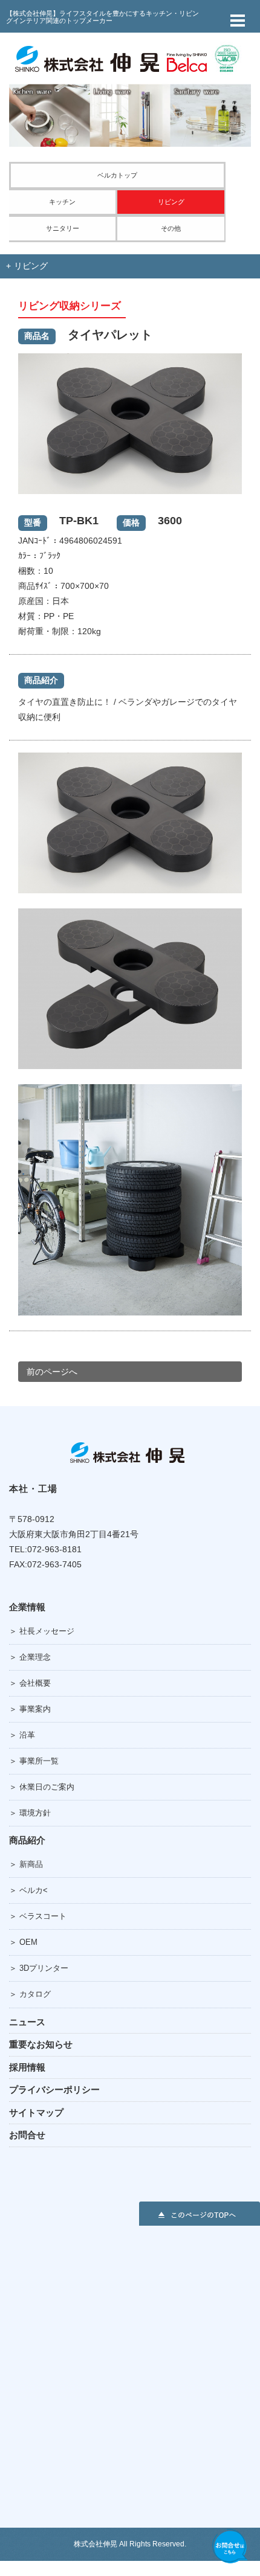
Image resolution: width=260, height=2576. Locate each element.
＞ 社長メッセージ (42, 1631)
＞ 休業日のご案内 (42, 1787)
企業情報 (27, 1607)
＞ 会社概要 (30, 1683)
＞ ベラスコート (38, 1916)
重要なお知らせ (41, 2044)
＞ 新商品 (26, 1864)
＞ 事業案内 (30, 1709)
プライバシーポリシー (54, 2089)
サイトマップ (36, 2112)
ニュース (27, 2022)
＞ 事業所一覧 (34, 1761)
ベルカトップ (117, 175)
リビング (171, 202)
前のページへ (52, 1372)
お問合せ (27, 2135)
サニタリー (63, 228)
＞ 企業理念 (30, 1657)
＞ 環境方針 (30, 1813)
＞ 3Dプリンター (39, 1968)
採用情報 (27, 2067)
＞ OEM (23, 1942)
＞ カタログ (30, 1994)
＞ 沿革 (22, 1735)
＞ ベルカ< (28, 1890)
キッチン (62, 202)
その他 (171, 228)
